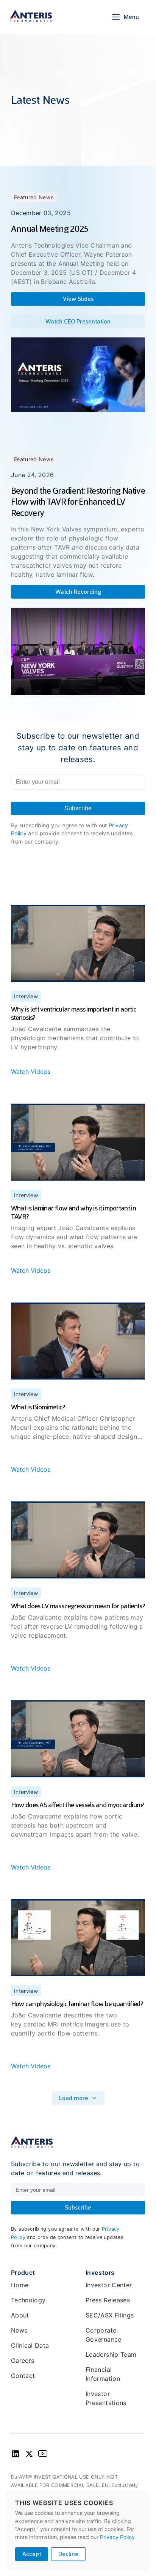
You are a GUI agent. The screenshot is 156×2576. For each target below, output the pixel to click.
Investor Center (109, 2285)
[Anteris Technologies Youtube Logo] (43, 2456)
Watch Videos (31, 1072)
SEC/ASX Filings (110, 2315)
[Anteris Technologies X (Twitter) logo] (29, 2456)
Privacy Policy (117, 2537)
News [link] (19, 2330)
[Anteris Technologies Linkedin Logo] (16, 2456)
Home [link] (20, 2285)
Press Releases (108, 2300)
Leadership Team (111, 2354)
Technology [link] (28, 2300)
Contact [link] (23, 2376)
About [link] (20, 2315)
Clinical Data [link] (30, 2345)
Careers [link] (23, 2360)
